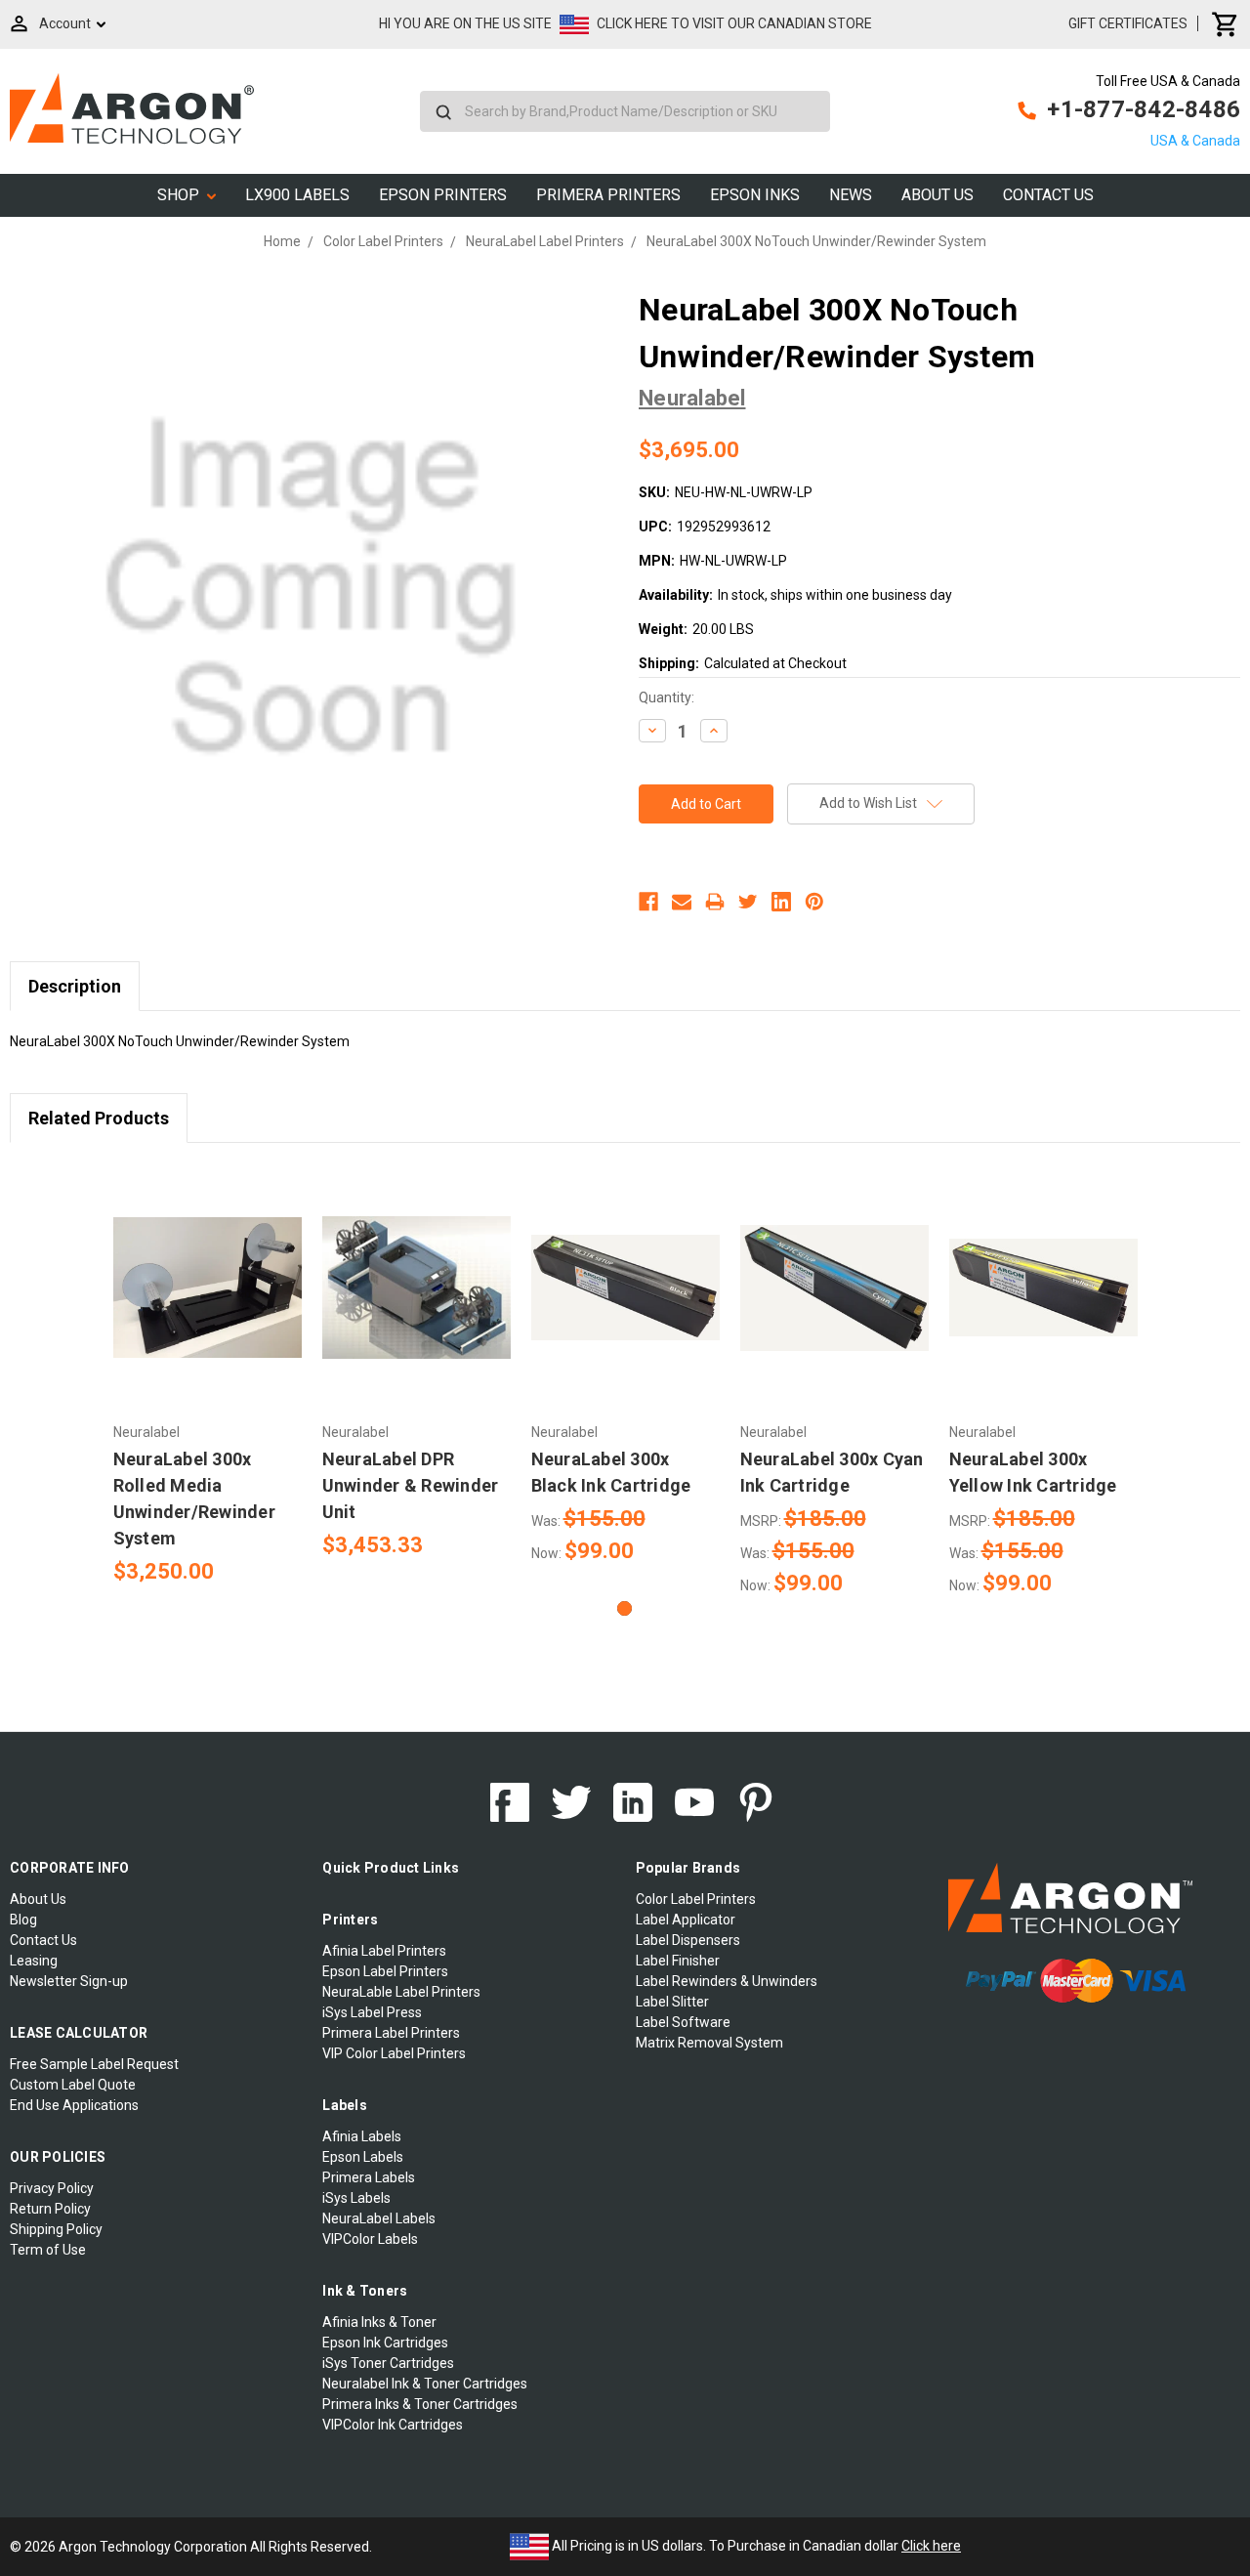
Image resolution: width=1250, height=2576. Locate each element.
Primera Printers (608, 195)
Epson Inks (755, 195)
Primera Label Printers (391, 2033)
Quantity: (667, 697)
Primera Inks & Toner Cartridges (420, 2404)
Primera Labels (369, 2177)
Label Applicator (686, 1920)
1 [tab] (625, 1608)
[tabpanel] (207, 1375)
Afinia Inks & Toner (379, 2322)
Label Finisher (678, 1961)
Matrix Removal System (709, 2043)
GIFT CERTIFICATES (1128, 23)
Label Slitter (672, 2002)
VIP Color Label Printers (394, 2053)
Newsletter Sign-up (69, 1981)
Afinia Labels (362, 2136)
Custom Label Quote (73, 2085)
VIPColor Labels (370, 2239)
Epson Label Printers (385, 1971)
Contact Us (1048, 195)
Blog (23, 1920)
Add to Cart (207, 1305)
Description (75, 986)
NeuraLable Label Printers (401, 1992)
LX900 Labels (297, 195)
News (851, 195)
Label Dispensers (688, 1940)
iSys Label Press (372, 2012)
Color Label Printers (696, 1899)
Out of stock (625, 1305)
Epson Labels (363, 2157)
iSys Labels (356, 2198)
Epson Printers (443, 195)
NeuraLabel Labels (379, 2218)
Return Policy (50, 2209)
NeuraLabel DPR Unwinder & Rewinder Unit (411, 1485)
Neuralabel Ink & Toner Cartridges (425, 2384)
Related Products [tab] (99, 1118)
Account (65, 23)
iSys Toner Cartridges (388, 2363)
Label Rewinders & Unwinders (727, 1981)
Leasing (34, 1961)
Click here (931, 2546)
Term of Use (48, 2250)
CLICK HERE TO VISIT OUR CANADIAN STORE (734, 23)
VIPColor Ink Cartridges (393, 2425)
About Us (937, 195)
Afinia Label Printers (384, 1951)
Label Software (683, 2022)
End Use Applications (74, 2105)
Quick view (208, 1271)
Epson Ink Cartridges (385, 2343)
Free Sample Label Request (94, 2064)
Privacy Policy (52, 2188)
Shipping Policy (56, 2229)
